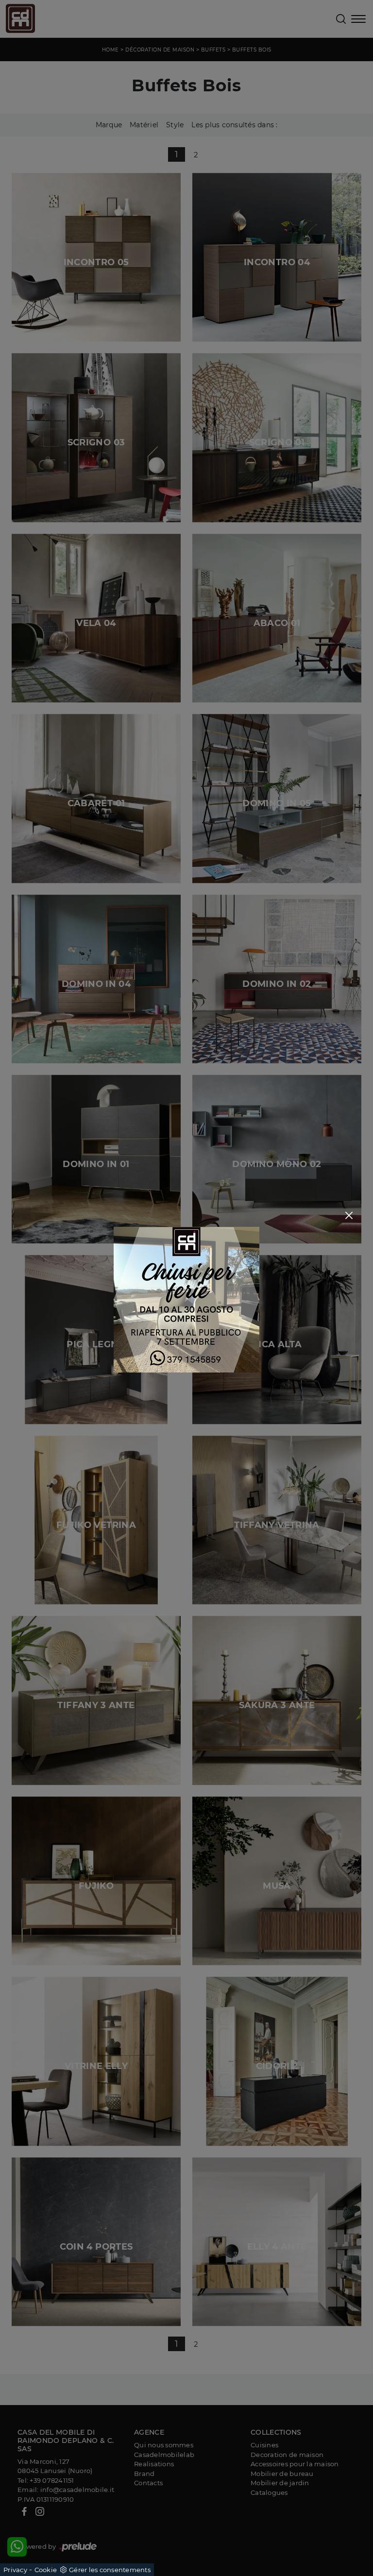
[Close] (349, 1215)
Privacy (15, 2570)
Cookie (46, 2570)
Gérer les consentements (110, 2570)
